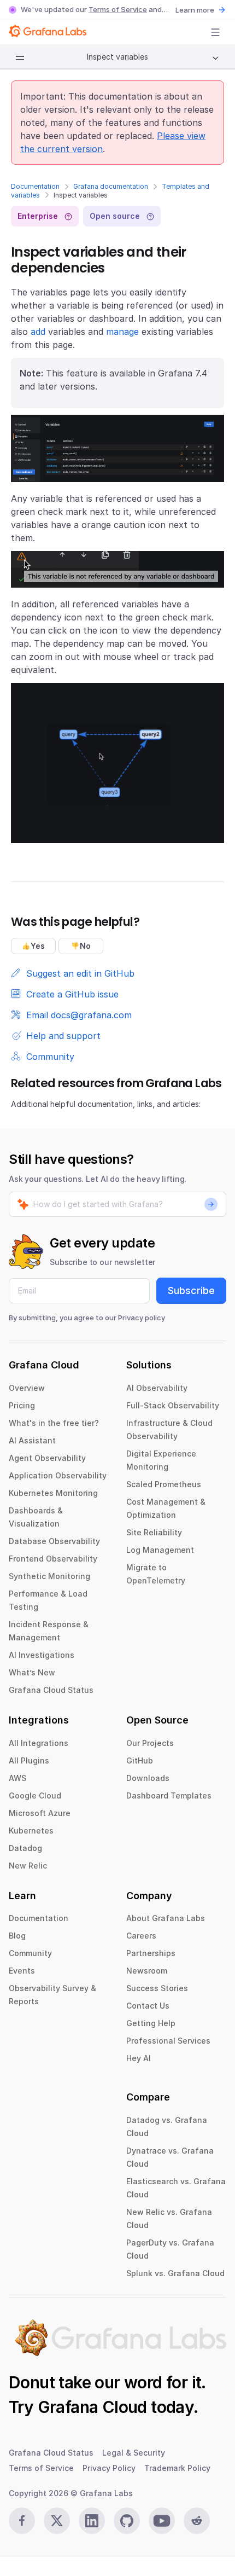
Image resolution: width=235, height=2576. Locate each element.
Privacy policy (142, 1318)
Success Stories (157, 1988)
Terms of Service (118, 9)
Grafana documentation (111, 186)
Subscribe (191, 1290)
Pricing (22, 1405)
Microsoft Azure (40, 1813)
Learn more (195, 10)
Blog (17, 1936)
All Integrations (39, 1743)
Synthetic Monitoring (49, 1576)
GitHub (140, 1760)
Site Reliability (154, 1532)
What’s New (32, 1672)
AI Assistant (32, 1440)
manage (122, 332)
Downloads (148, 1778)
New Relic (28, 1866)
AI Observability (157, 1388)
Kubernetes (31, 1831)
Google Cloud (35, 1795)
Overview (27, 1388)
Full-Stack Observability (173, 1405)
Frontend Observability (53, 1559)
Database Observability (54, 1541)
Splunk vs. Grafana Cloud (175, 2273)
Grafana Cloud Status (51, 1690)
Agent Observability (47, 1458)
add (38, 332)
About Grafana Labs (166, 1918)
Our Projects (150, 1743)
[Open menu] (215, 32)
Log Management (160, 1550)
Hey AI (139, 2058)
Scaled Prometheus (164, 1484)
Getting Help (151, 2023)
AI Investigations (42, 1655)
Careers (141, 1936)
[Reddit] (197, 2521)
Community (30, 1953)
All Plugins (29, 1760)
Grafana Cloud (92, 2407)
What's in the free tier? (54, 1423)
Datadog (25, 1848)
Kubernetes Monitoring (53, 1493)
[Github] (127, 2521)
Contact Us (148, 2006)
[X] (57, 2521)
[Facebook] (22, 2521)
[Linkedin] (92, 2521)
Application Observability (58, 1475)
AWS (17, 1778)
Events (22, 1971)
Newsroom (147, 1971)
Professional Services (168, 2041)
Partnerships (151, 1953)
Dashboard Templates (169, 1795)
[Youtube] (162, 2521)
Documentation (35, 186)
